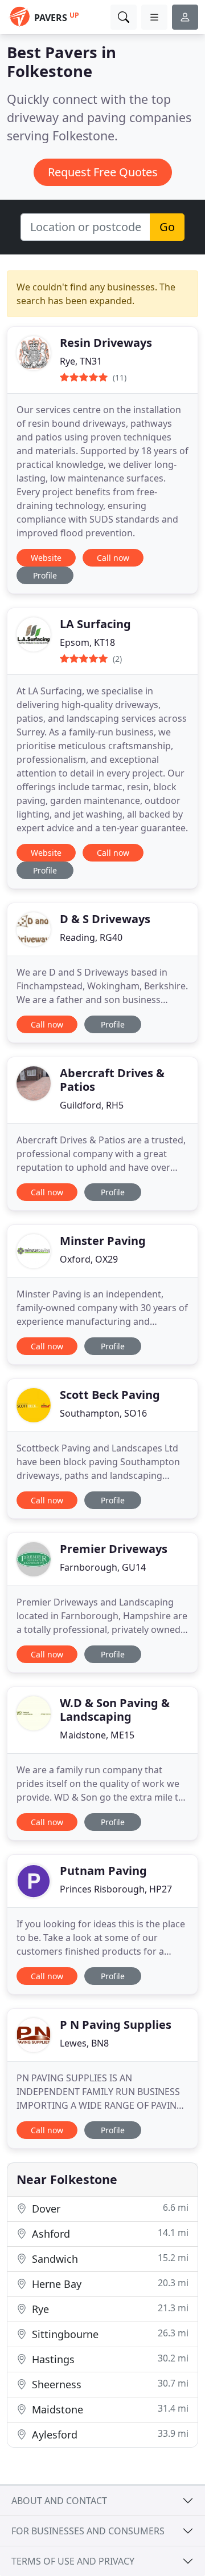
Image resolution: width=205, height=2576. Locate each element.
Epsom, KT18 (87, 642)
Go (167, 227)
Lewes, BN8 (84, 2043)
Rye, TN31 (81, 361)
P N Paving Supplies (116, 2025)
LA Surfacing (95, 624)
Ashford (109, 2233)
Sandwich (109, 2258)
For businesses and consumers (88, 2531)
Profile (45, 575)
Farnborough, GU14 (103, 1567)
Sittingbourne (109, 2334)
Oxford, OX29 (89, 1259)
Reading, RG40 (91, 937)
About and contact (59, 2501)
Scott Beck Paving (110, 1395)
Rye (109, 2309)
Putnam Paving (103, 1871)
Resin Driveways (106, 343)
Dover (109, 2208)
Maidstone (109, 2409)
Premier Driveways (114, 1549)
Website (46, 558)
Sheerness (109, 2384)
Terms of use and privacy (73, 2561)
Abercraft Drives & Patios (112, 1080)
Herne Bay (109, 2284)
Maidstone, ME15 (97, 1735)
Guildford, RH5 (92, 1105)
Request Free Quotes (103, 172)
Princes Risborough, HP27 (116, 1889)
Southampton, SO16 (103, 1413)
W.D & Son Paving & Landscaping (115, 1710)
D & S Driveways (105, 919)
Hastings (109, 2359)
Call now (113, 558)
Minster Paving (103, 1241)
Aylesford (109, 2434)
